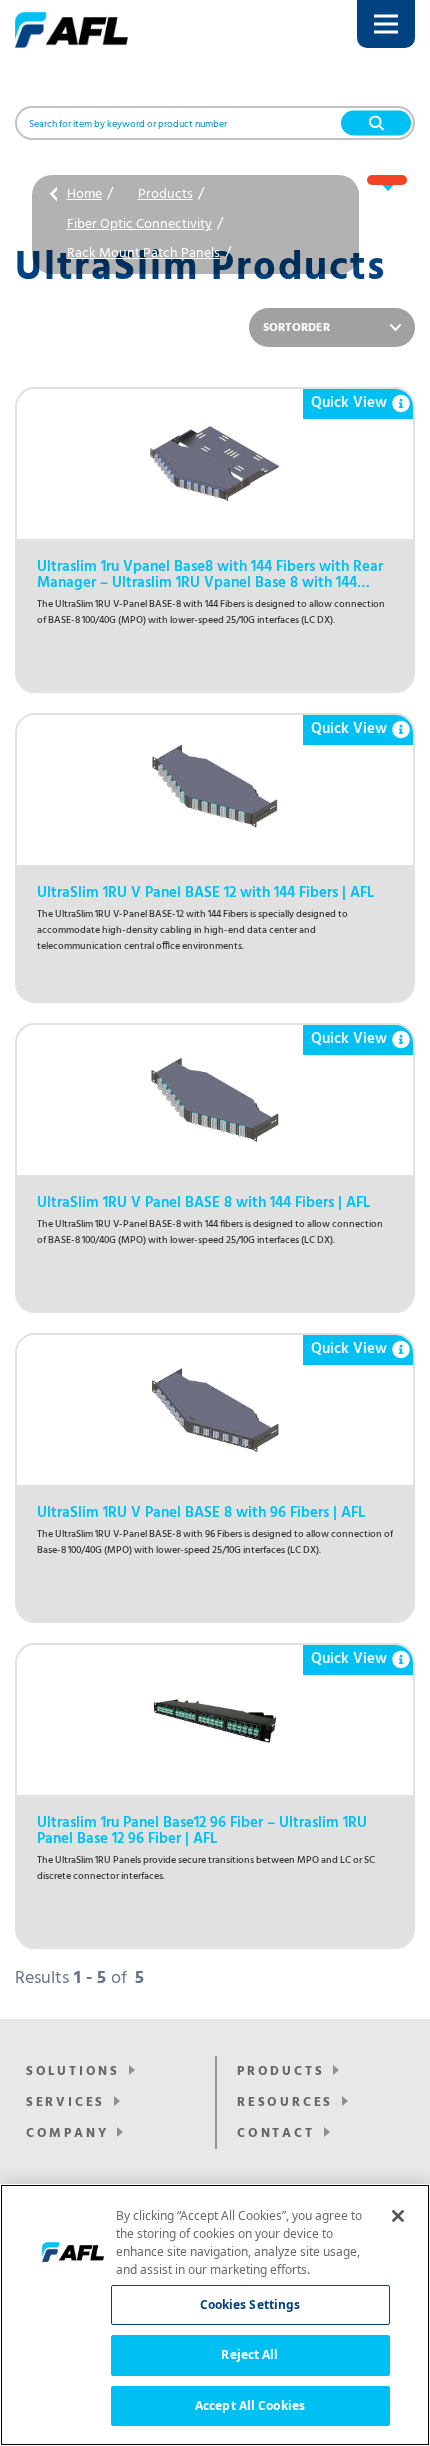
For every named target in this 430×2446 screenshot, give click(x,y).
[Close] (398, 2216)
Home (84, 194)
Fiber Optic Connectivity (139, 224)
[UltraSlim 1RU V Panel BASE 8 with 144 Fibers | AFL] (215, 1100)
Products (165, 194)
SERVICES (65, 2102)
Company (67, 2133)
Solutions (73, 2071)
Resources (285, 2102)
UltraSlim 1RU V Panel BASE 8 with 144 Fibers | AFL (203, 1203)
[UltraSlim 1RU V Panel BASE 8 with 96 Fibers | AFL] (215, 1410)
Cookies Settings (250, 2304)
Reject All (249, 2354)
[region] (215, 2315)
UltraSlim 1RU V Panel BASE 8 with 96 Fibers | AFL (201, 1513)
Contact (276, 2133)
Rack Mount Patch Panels (143, 253)
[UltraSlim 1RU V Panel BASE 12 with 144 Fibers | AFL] (215, 790)
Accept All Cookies (250, 2405)
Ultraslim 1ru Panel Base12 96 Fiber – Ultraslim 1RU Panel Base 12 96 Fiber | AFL (202, 1831)
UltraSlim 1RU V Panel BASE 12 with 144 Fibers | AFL (205, 893)
